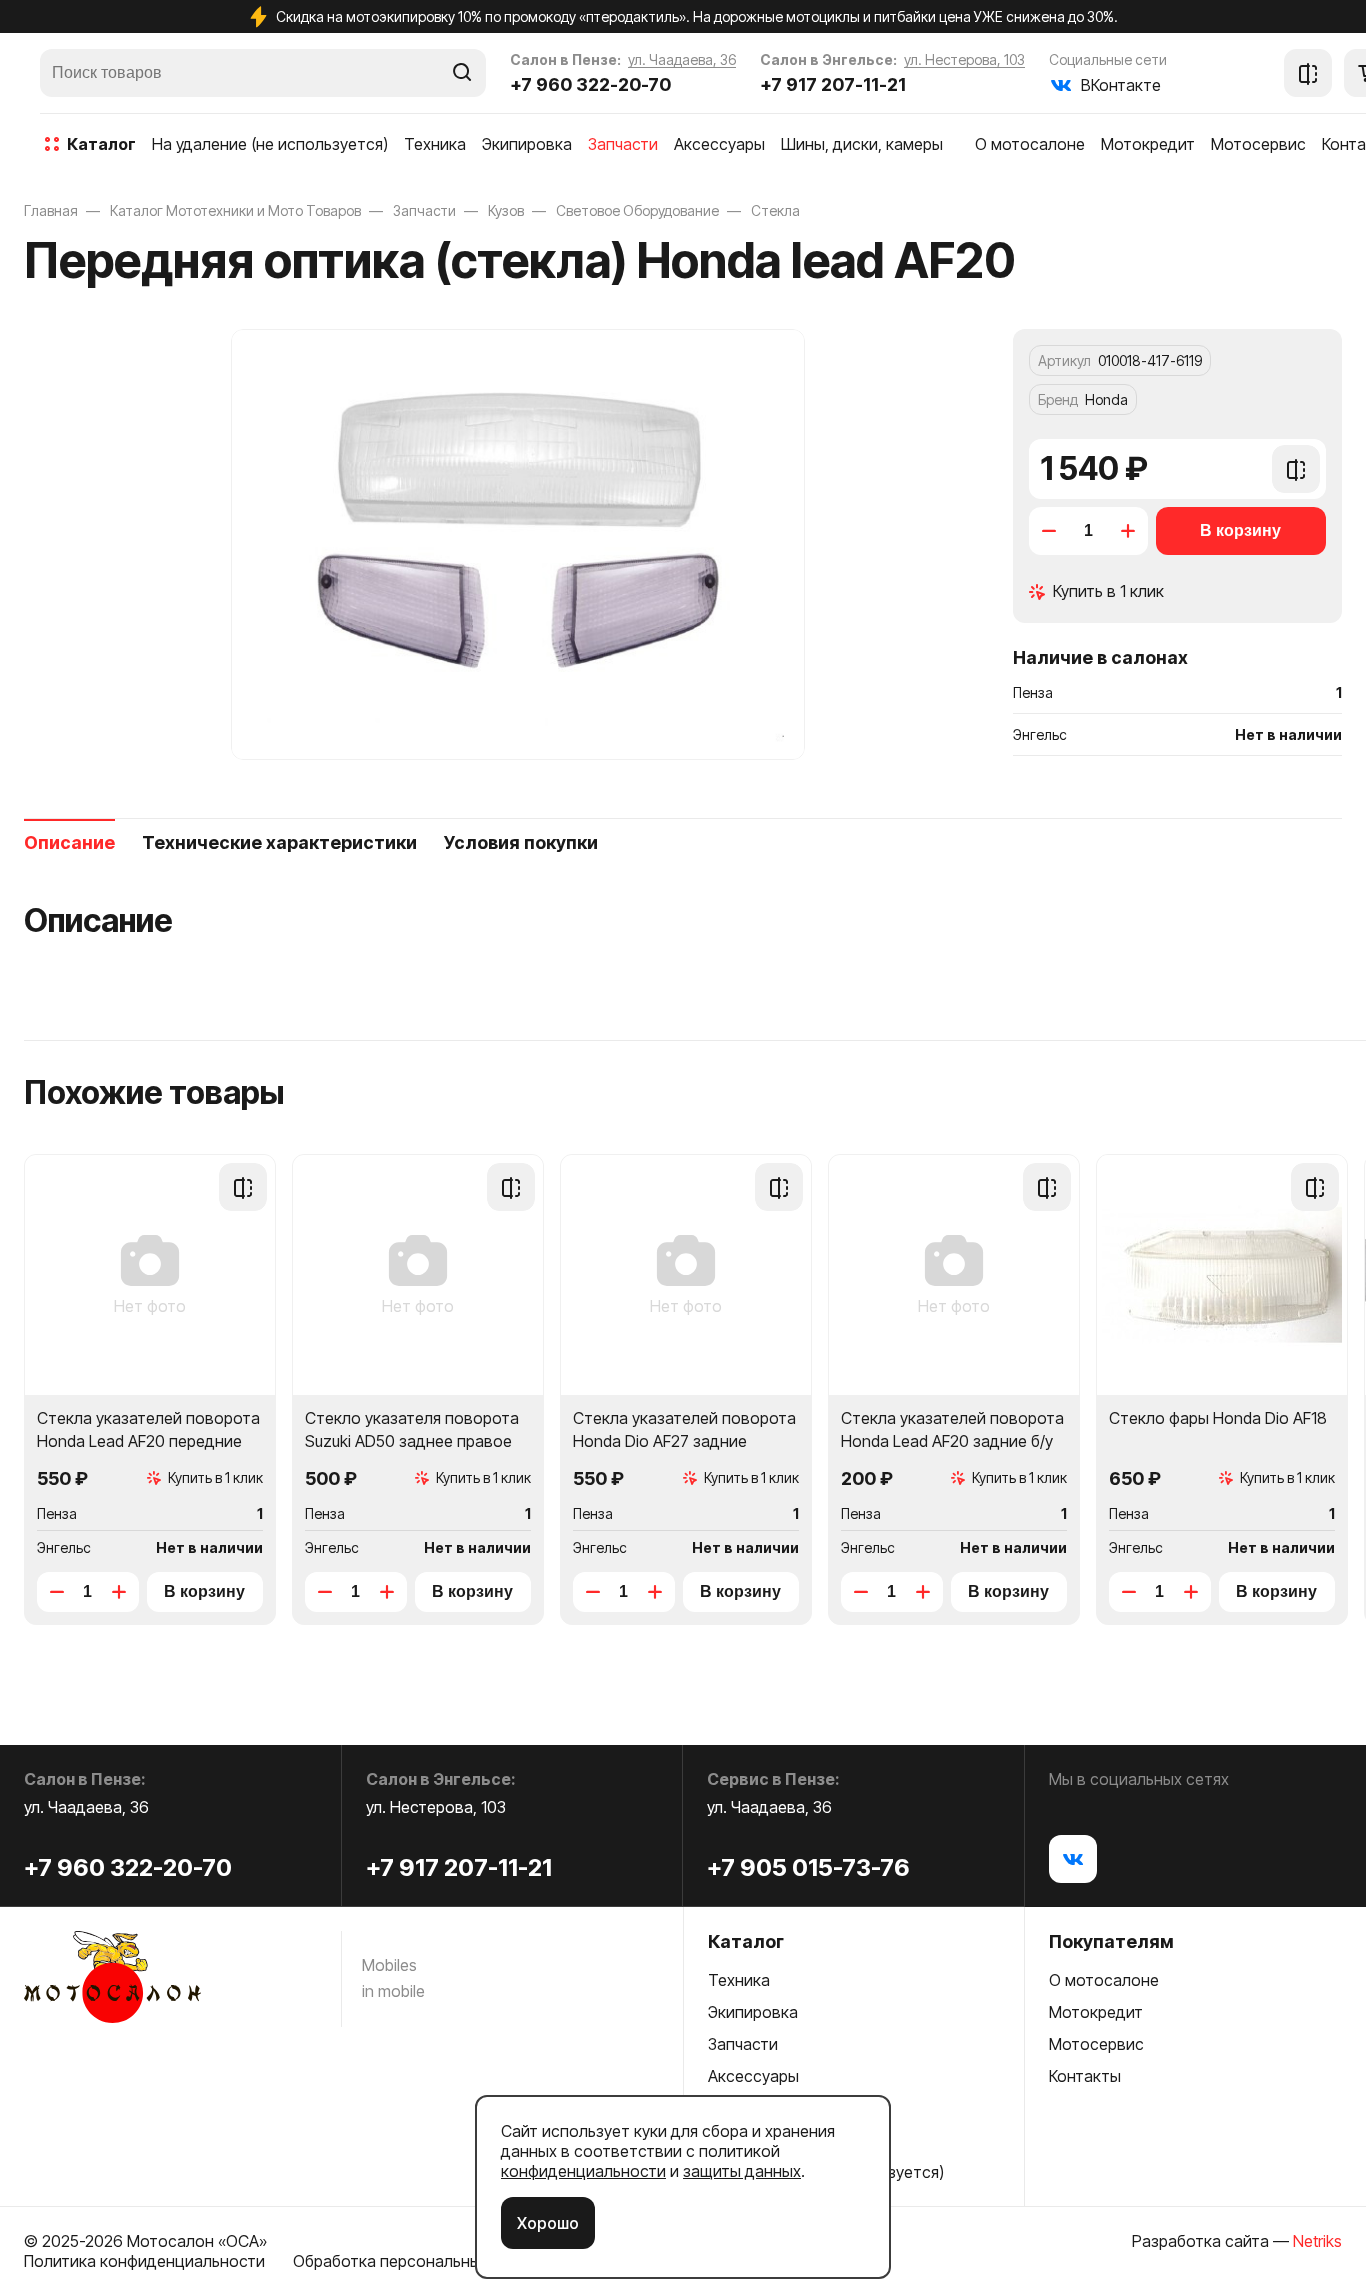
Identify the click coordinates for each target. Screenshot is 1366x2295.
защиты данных (742, 2171)
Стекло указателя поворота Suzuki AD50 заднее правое (412, 1429)
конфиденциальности (583, 2171)
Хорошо (548, 2223)
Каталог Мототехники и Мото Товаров (235, 210)
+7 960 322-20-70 (590, 84)
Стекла (775, 210)
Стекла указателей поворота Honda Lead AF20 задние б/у (952, 1429)
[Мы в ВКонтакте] (1073, 1859)
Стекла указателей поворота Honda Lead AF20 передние (148, 1429)
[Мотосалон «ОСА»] (112, 1979)
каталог (101, 144)
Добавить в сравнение (1296, 479)
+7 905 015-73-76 (808, 1867)
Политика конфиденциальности (144, 2261)
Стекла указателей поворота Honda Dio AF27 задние (684, 1429)
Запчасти (424, 210)
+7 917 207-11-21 (833, 84)
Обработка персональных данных (421, 2261)
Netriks (1317, 2241)
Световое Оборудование (637, 210)
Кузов (506, 210)
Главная (51, 210)
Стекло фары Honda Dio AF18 (1218, 1418)
